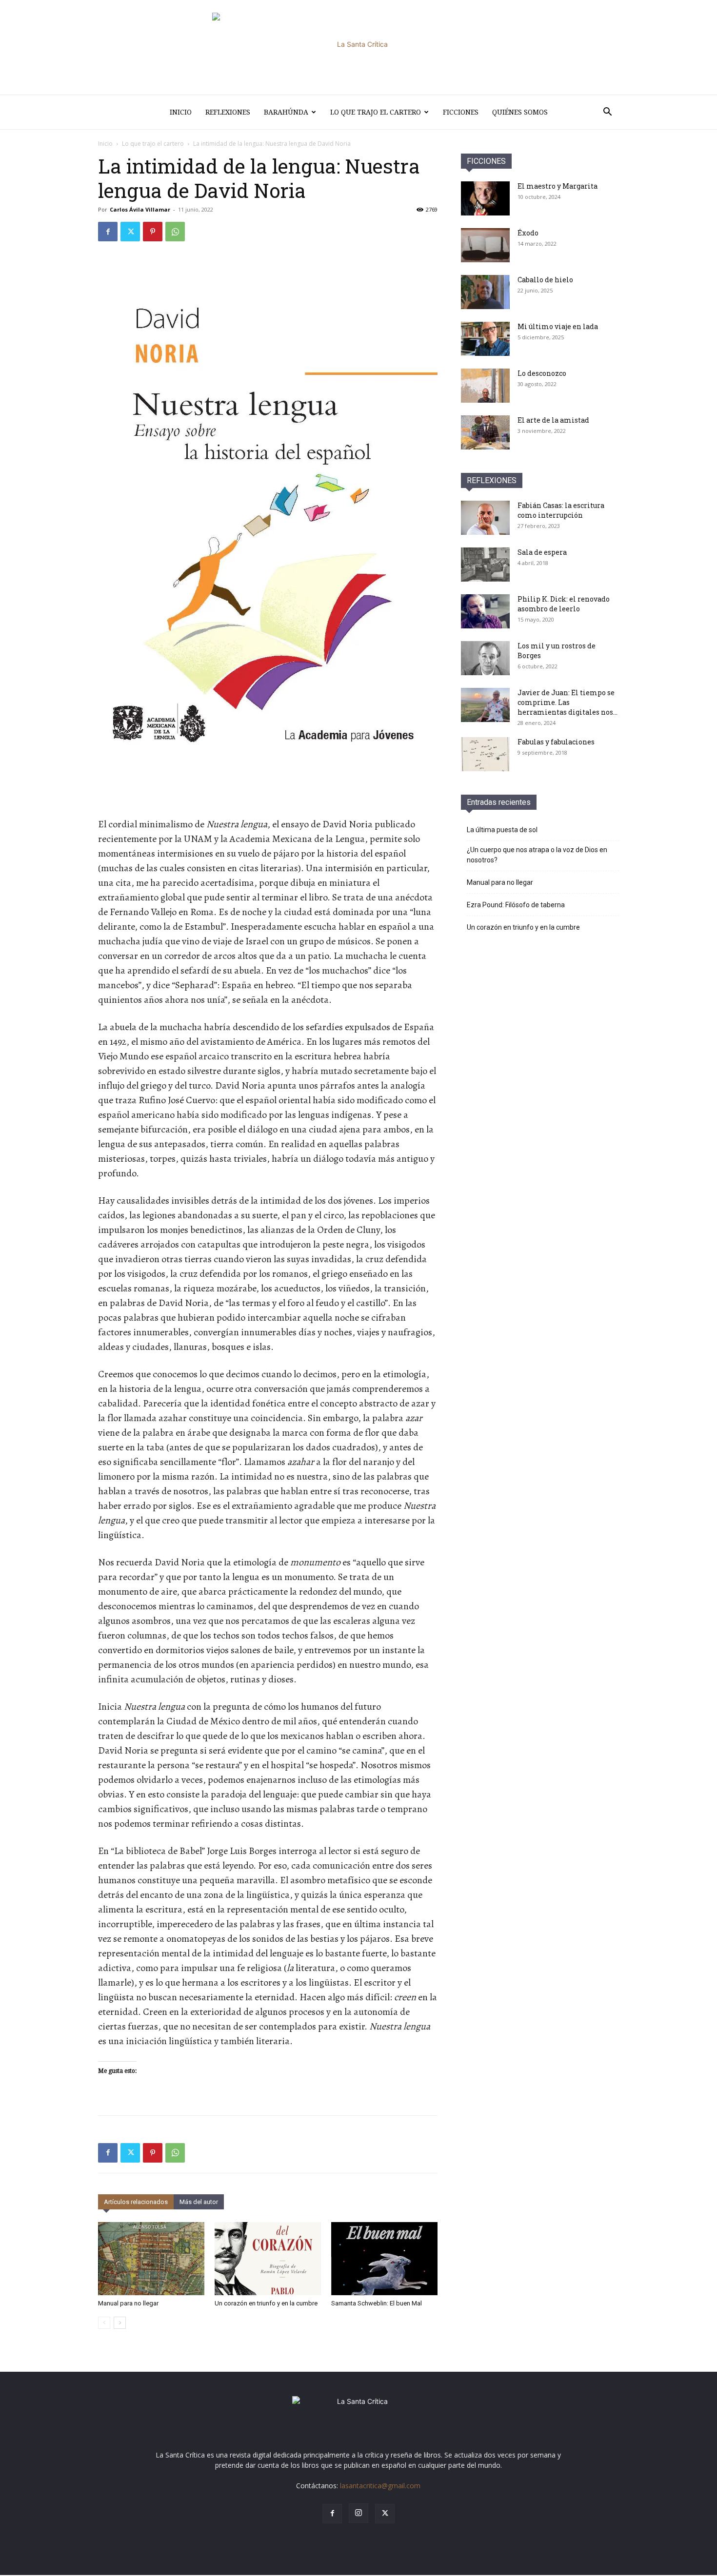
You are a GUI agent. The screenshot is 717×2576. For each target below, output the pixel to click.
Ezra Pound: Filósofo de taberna (516, 905)
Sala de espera (542, 552)
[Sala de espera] (485, 565)
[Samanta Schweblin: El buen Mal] (384, 2259)
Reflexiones (228, 112)
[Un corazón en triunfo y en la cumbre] (268, 2259)
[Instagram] (358, 2513)
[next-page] (120, 2323)
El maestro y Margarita (558, 186)
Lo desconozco (542, 373)
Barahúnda (286, 112)
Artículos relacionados (136, 2202)
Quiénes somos (520, 112)
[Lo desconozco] (485, 386)
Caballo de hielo (545, 280)
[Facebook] (108, 232)
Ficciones (461, 112)
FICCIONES (486, 161)
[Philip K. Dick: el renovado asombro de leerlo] (485, 611)
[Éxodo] (485, 245)
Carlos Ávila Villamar (140, 209)
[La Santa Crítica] (358, 47)
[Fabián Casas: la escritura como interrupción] (485, 518)
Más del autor (199, 2202)
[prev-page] (104, 2323)
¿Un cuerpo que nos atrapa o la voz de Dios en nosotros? (537, 855)
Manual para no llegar (128, 2303)
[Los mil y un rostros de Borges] (485, 658)
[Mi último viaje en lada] (485, 339)
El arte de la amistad (553, 420)
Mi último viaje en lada (558, 326)
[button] (607, 113)
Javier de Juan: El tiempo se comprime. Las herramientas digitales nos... (568, 702)
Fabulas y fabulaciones (556, 742)
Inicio (181, 112)
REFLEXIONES (492, 480)
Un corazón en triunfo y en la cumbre (266, 2303)
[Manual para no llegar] (151, 2259)
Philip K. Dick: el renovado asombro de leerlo (564, 604)
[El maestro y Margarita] (485, 198)
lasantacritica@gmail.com (380, 2486)
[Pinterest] (153, 232)
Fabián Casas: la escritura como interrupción (561, 510)
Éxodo (528, 233)
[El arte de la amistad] (485, 432)
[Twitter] (130, 232)
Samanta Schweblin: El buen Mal (377, 2303)
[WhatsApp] (175, 232)
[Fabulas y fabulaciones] (485, 754)
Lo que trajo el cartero (376, 112)
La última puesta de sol (502, 830)
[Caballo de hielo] (485, 292)
